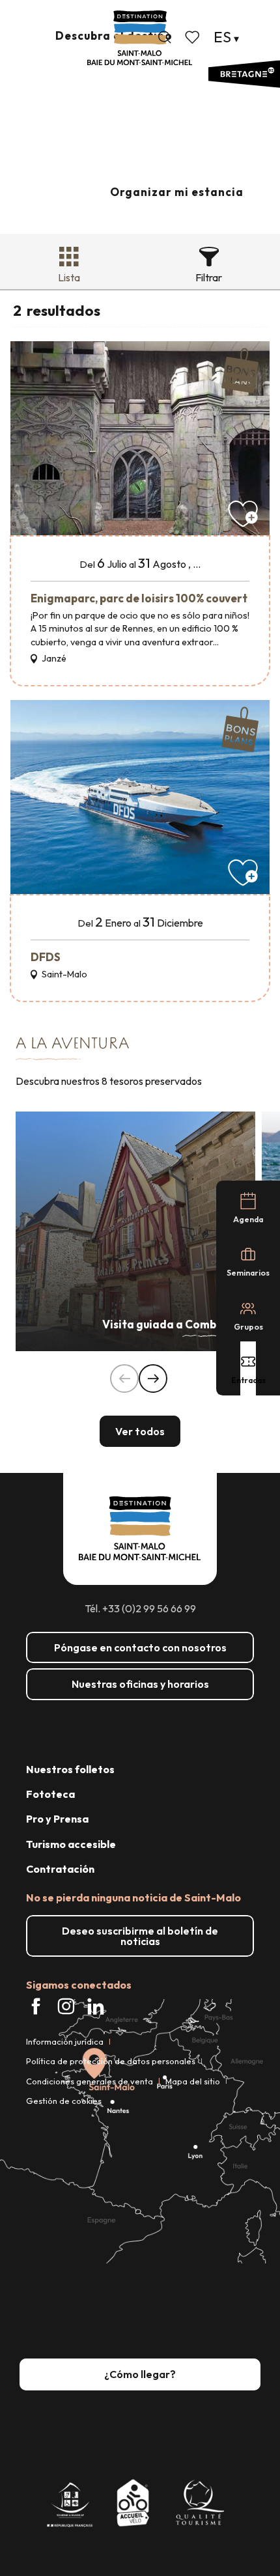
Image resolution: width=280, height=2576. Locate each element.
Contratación (60, 1869)
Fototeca (50, 1794)
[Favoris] (193, 37)
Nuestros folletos (70, 1769)
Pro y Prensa (57, 1819)
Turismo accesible (71, 1844)
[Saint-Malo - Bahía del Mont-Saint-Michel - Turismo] (140, 38)
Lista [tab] (69, 277)
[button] (165, 37)
